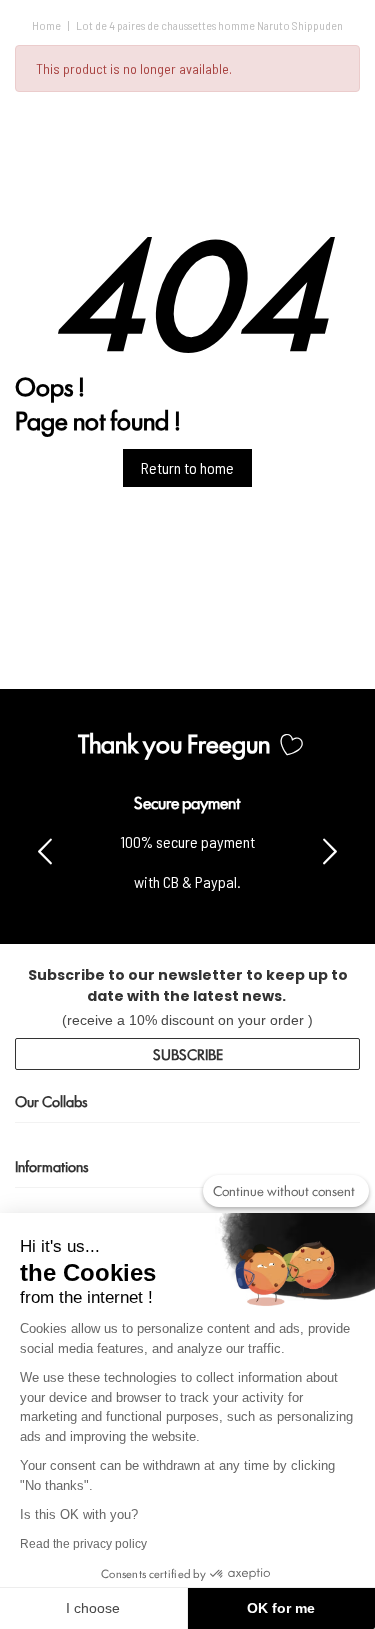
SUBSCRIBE (188, 1053)
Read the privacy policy (83, 1544)
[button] (330, 850)
